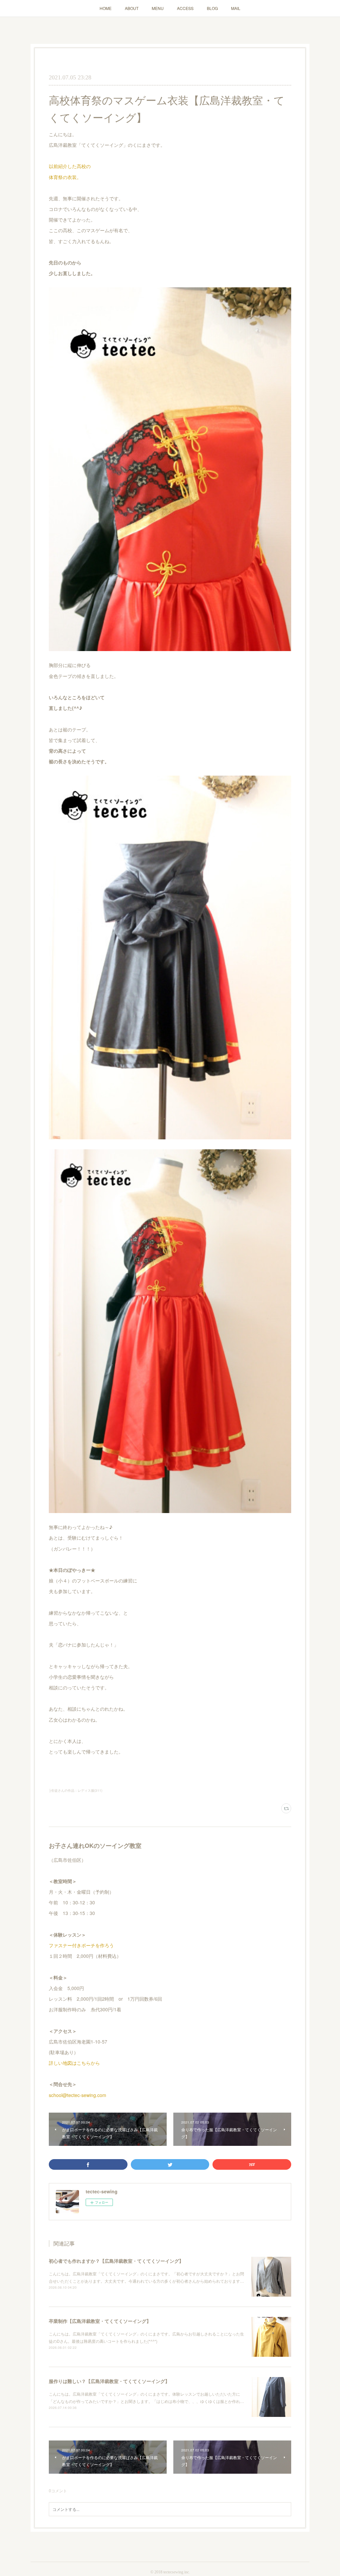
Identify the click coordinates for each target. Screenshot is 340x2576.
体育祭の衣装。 (65, 177)
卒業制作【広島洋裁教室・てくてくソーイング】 (100, 2321)
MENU (158, 8)
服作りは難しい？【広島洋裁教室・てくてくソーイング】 (109, 2381)
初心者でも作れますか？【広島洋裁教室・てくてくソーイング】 (116, 2261)
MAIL (236, 8)
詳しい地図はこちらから (74, 2063)
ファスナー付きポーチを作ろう (81, 1945)
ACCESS (185, 8)
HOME (106, 8)
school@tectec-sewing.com (78, 2095)
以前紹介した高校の (70, 166)
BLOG (212, 8)
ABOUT (132, 8)
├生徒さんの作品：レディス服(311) (76, 1790)
